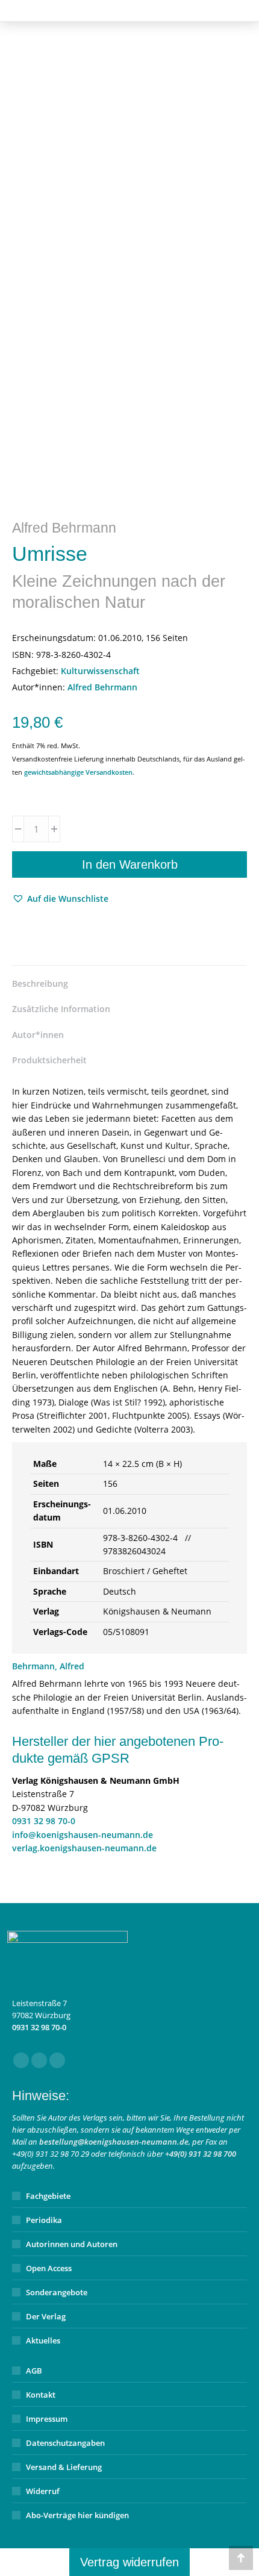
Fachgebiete (48, 2196)
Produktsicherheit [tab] (49, 1060)
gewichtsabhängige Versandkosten (78, 772)
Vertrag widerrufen (129, 2562)
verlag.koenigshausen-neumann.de (84, 1848)
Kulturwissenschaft (100, 671)
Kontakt (41, 2395)
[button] (60, 899)
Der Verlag (46, 2316)
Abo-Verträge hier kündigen (77, 2515)
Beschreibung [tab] (40, 983)
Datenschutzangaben (65, 2443)
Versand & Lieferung (64, 2467)
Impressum (47, 2419)
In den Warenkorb (130, 864)
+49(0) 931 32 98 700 (201, 2154)
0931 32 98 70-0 (44, 1821)
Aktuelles (43, 2340)
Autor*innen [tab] (38, 1035)
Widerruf (43, 2491)
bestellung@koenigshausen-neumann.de (114, 2142)
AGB (34, 2371)
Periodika (44, 2220)
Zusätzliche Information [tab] (61, 1009)
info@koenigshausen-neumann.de (83, 1835)
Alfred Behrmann (102, 687)
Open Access (49, 2268)
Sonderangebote (57, 2292)
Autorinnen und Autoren (72, 2244)
